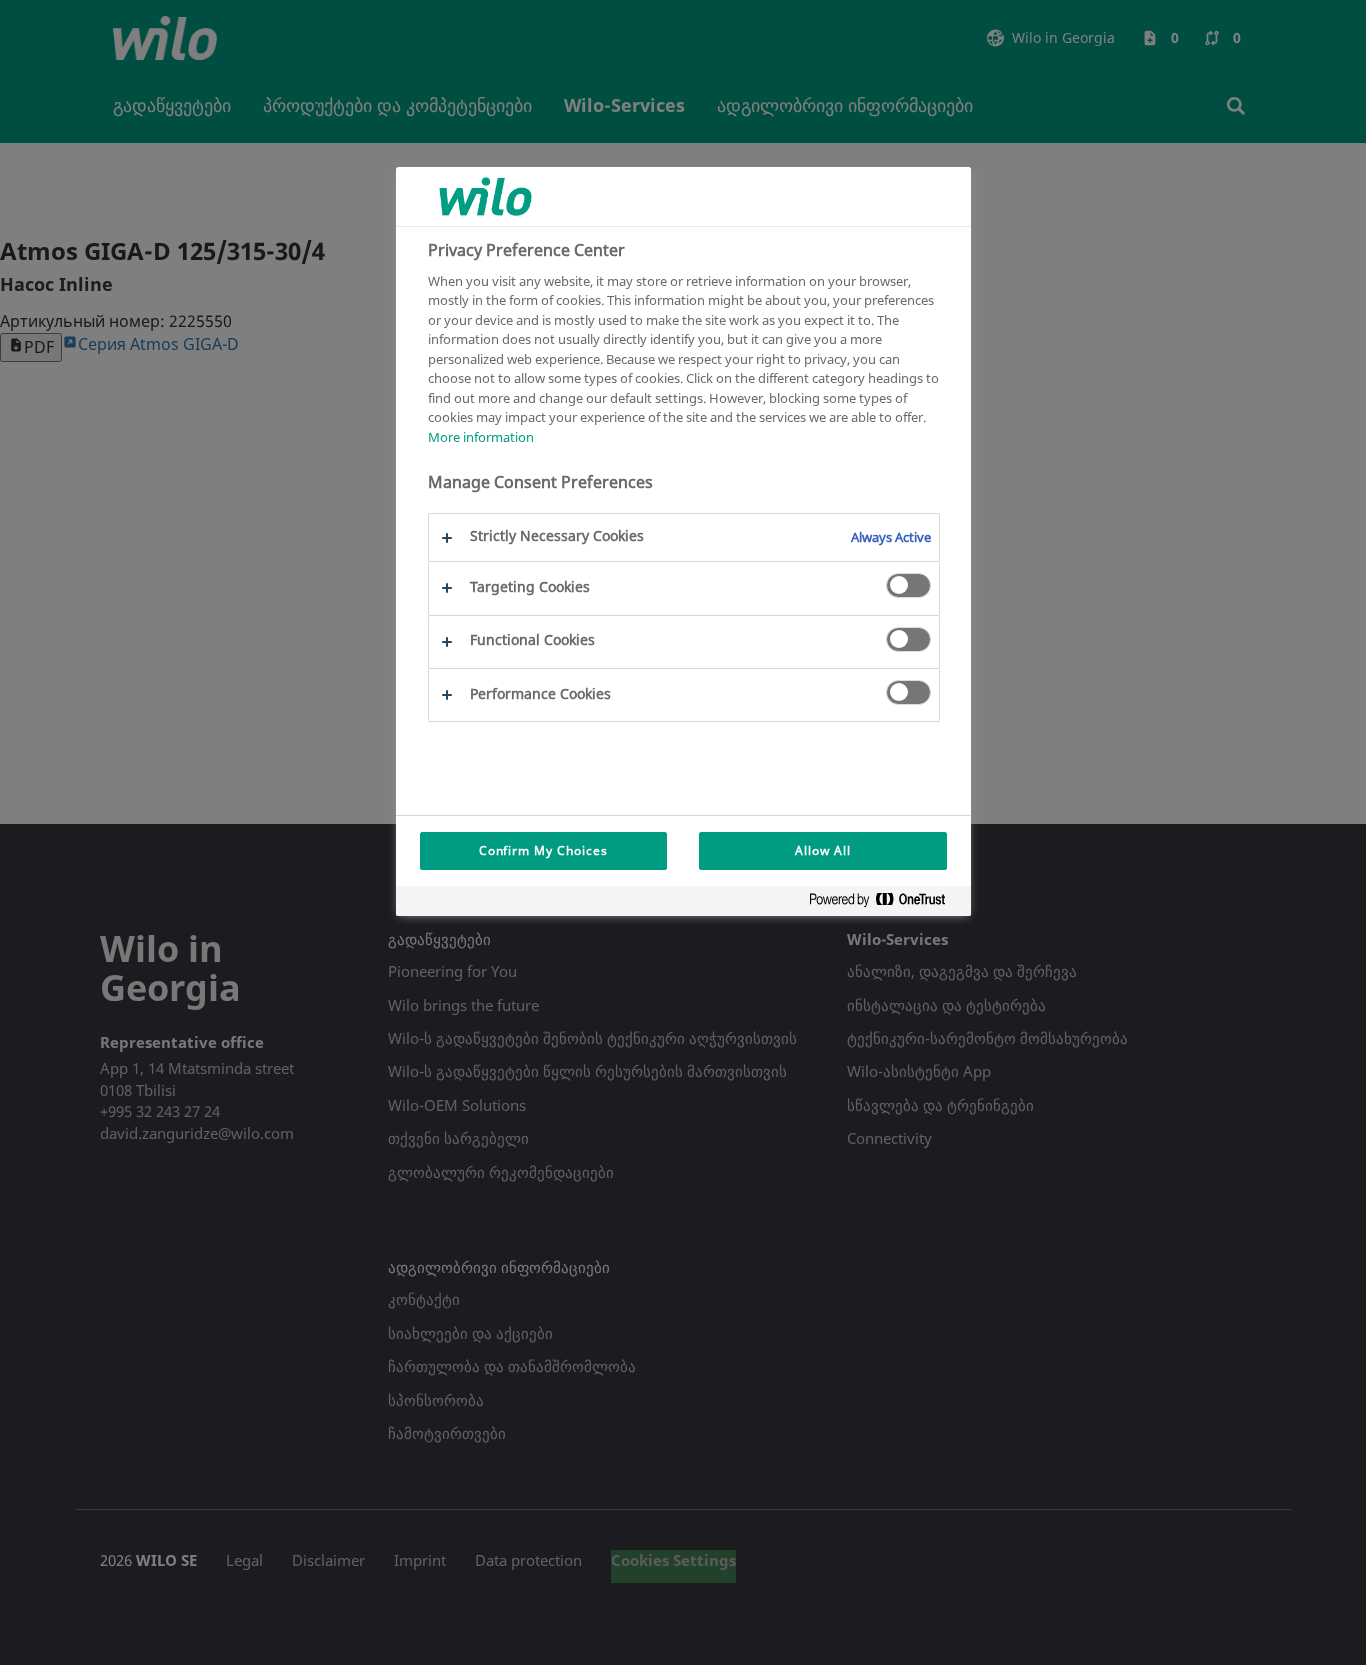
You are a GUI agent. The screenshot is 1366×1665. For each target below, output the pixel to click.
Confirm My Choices (543, 850)
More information (481, 436)
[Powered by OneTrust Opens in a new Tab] (885, 903)
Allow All (823, 850)
